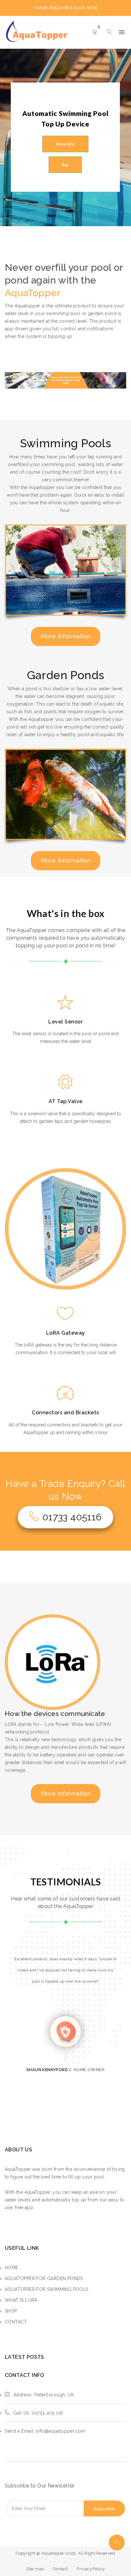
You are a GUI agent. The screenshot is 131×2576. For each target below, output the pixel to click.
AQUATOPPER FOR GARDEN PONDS (44, 2278)
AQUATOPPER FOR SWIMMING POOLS (47, 2289)
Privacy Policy (91, 2569)
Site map (35, 2569)
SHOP (11, 2311)
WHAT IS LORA (21, 2300)
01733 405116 (72, 1517)
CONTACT (16, 2322)
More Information (65, 636)
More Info (65, 144)
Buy (65, 165)
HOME (12, 2268)
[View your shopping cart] (95, 32)
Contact (60, 2569)
